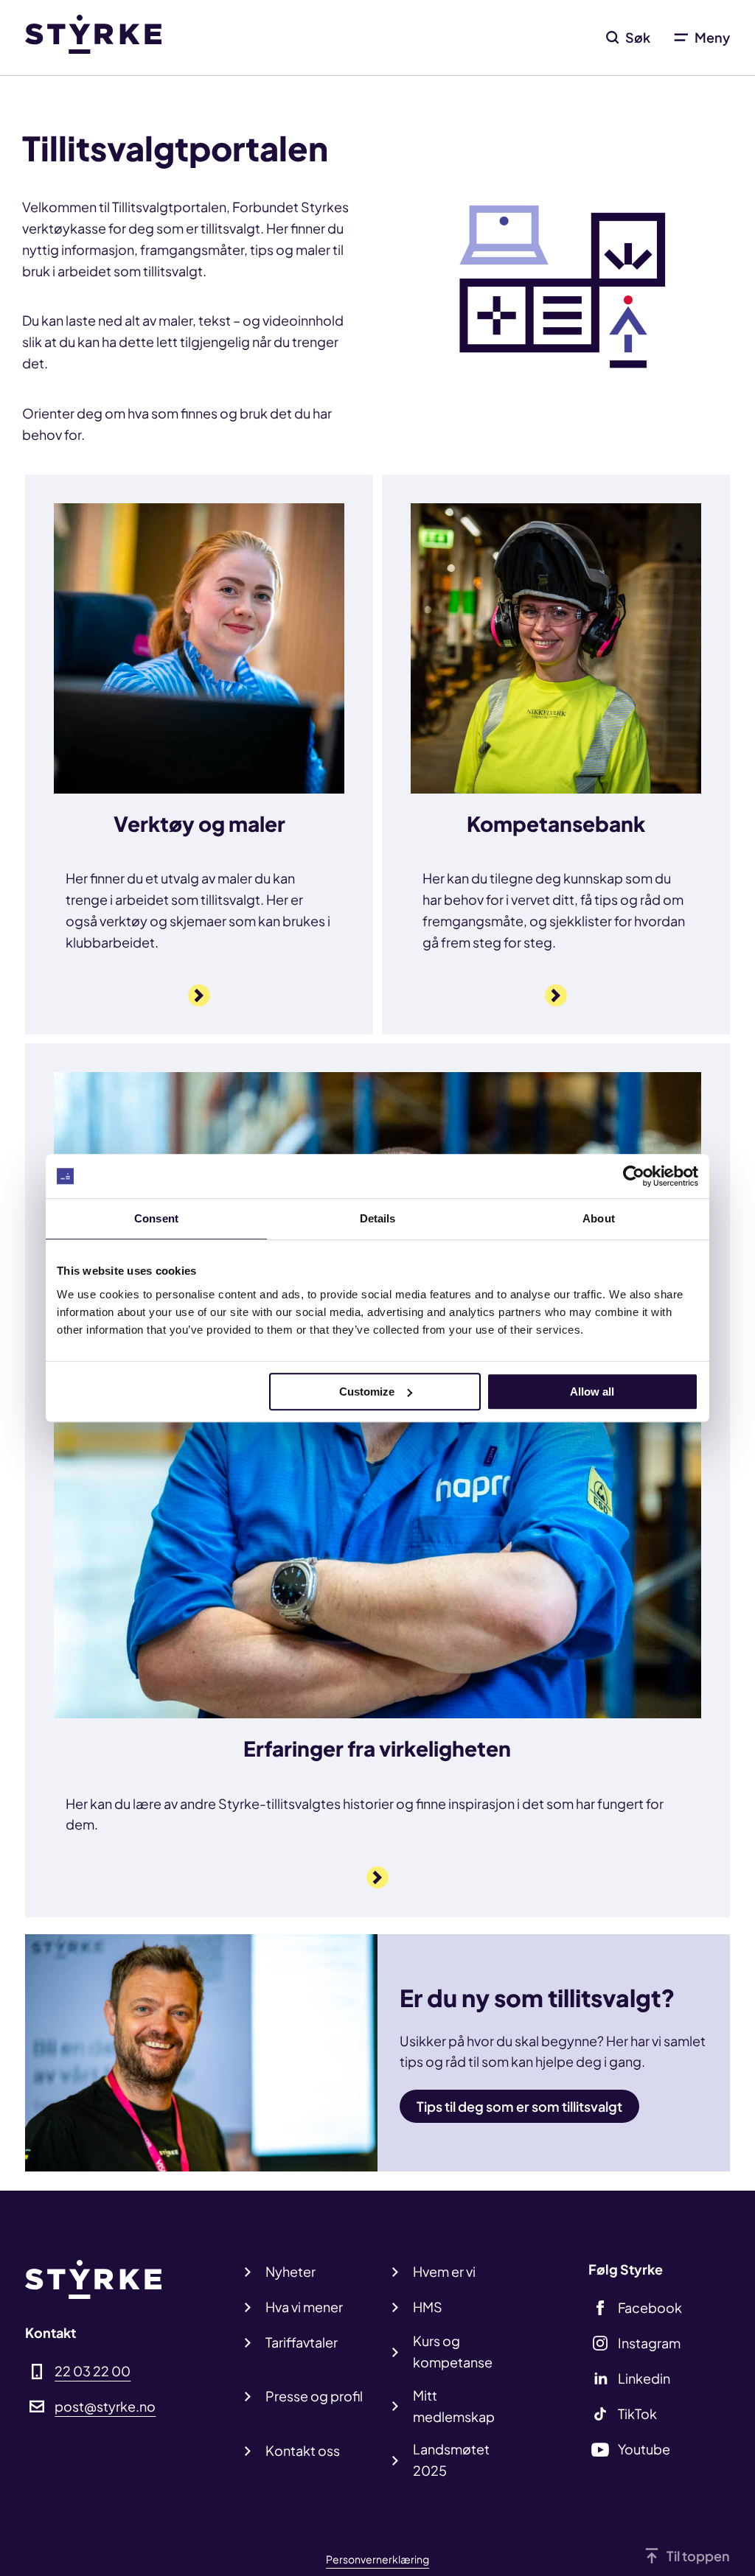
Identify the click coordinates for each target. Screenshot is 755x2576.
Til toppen (698, 2556)
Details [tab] (378, 1218)
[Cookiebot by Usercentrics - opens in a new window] (634, 1176)
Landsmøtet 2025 (451, 2460)
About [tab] (599, 1218)
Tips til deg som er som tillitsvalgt (519, 2106)
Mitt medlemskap (454, 2406)
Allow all (592, 1392)
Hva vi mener (304, 2307)
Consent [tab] (156, 1218)
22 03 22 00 (93, 2371)
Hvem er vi (444, 2271)
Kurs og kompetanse (453, 2351)
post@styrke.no (105, 2406)
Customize (367, 1392)
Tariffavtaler (302, 2342)
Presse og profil (314, 2396)
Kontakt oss (303, 2450)
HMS (428, 2307)
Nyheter (290, 2271)
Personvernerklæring (377, 2559)
